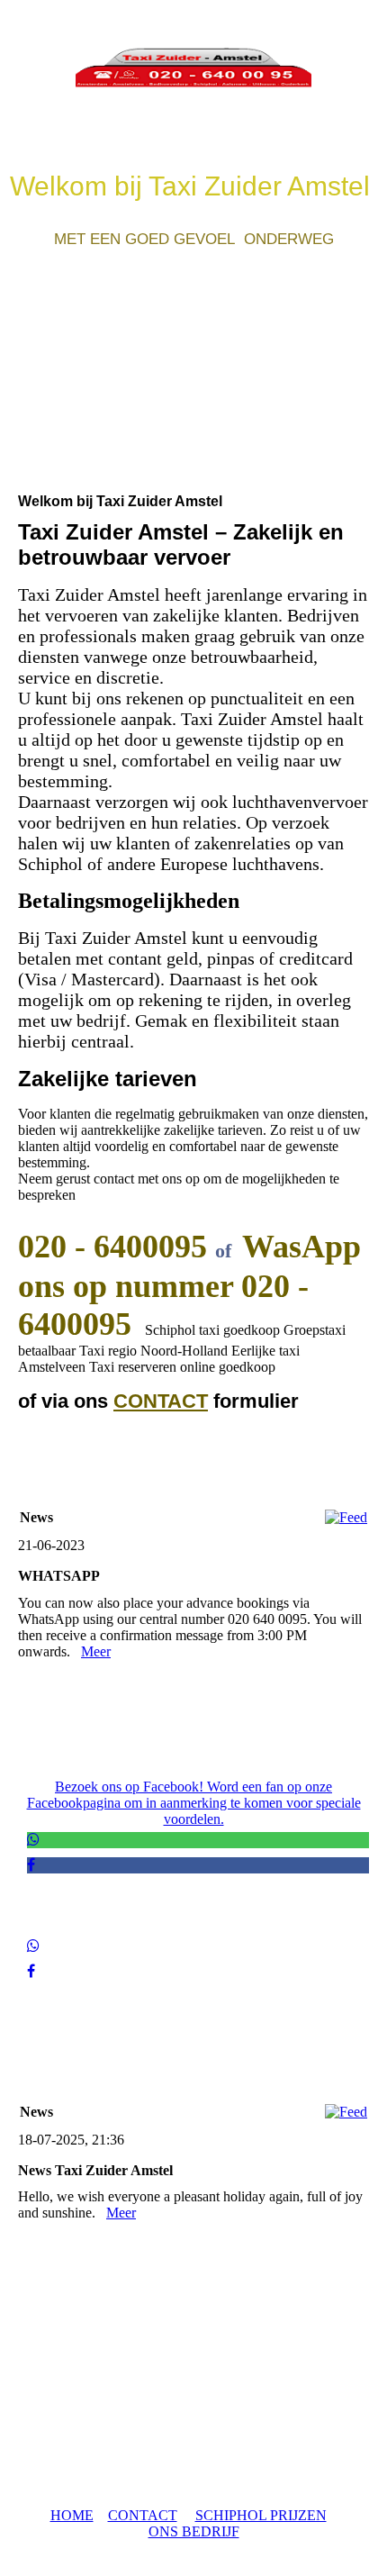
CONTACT (161, 1401)
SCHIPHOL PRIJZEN (261, 2515)
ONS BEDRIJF (194, 2531)
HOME (72, 2515)
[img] (193, 68)
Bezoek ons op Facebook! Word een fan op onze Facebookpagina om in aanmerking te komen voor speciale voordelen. (194, 1803)
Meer (96, 1651)
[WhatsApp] (33, 1840)
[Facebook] (31, 1865)
